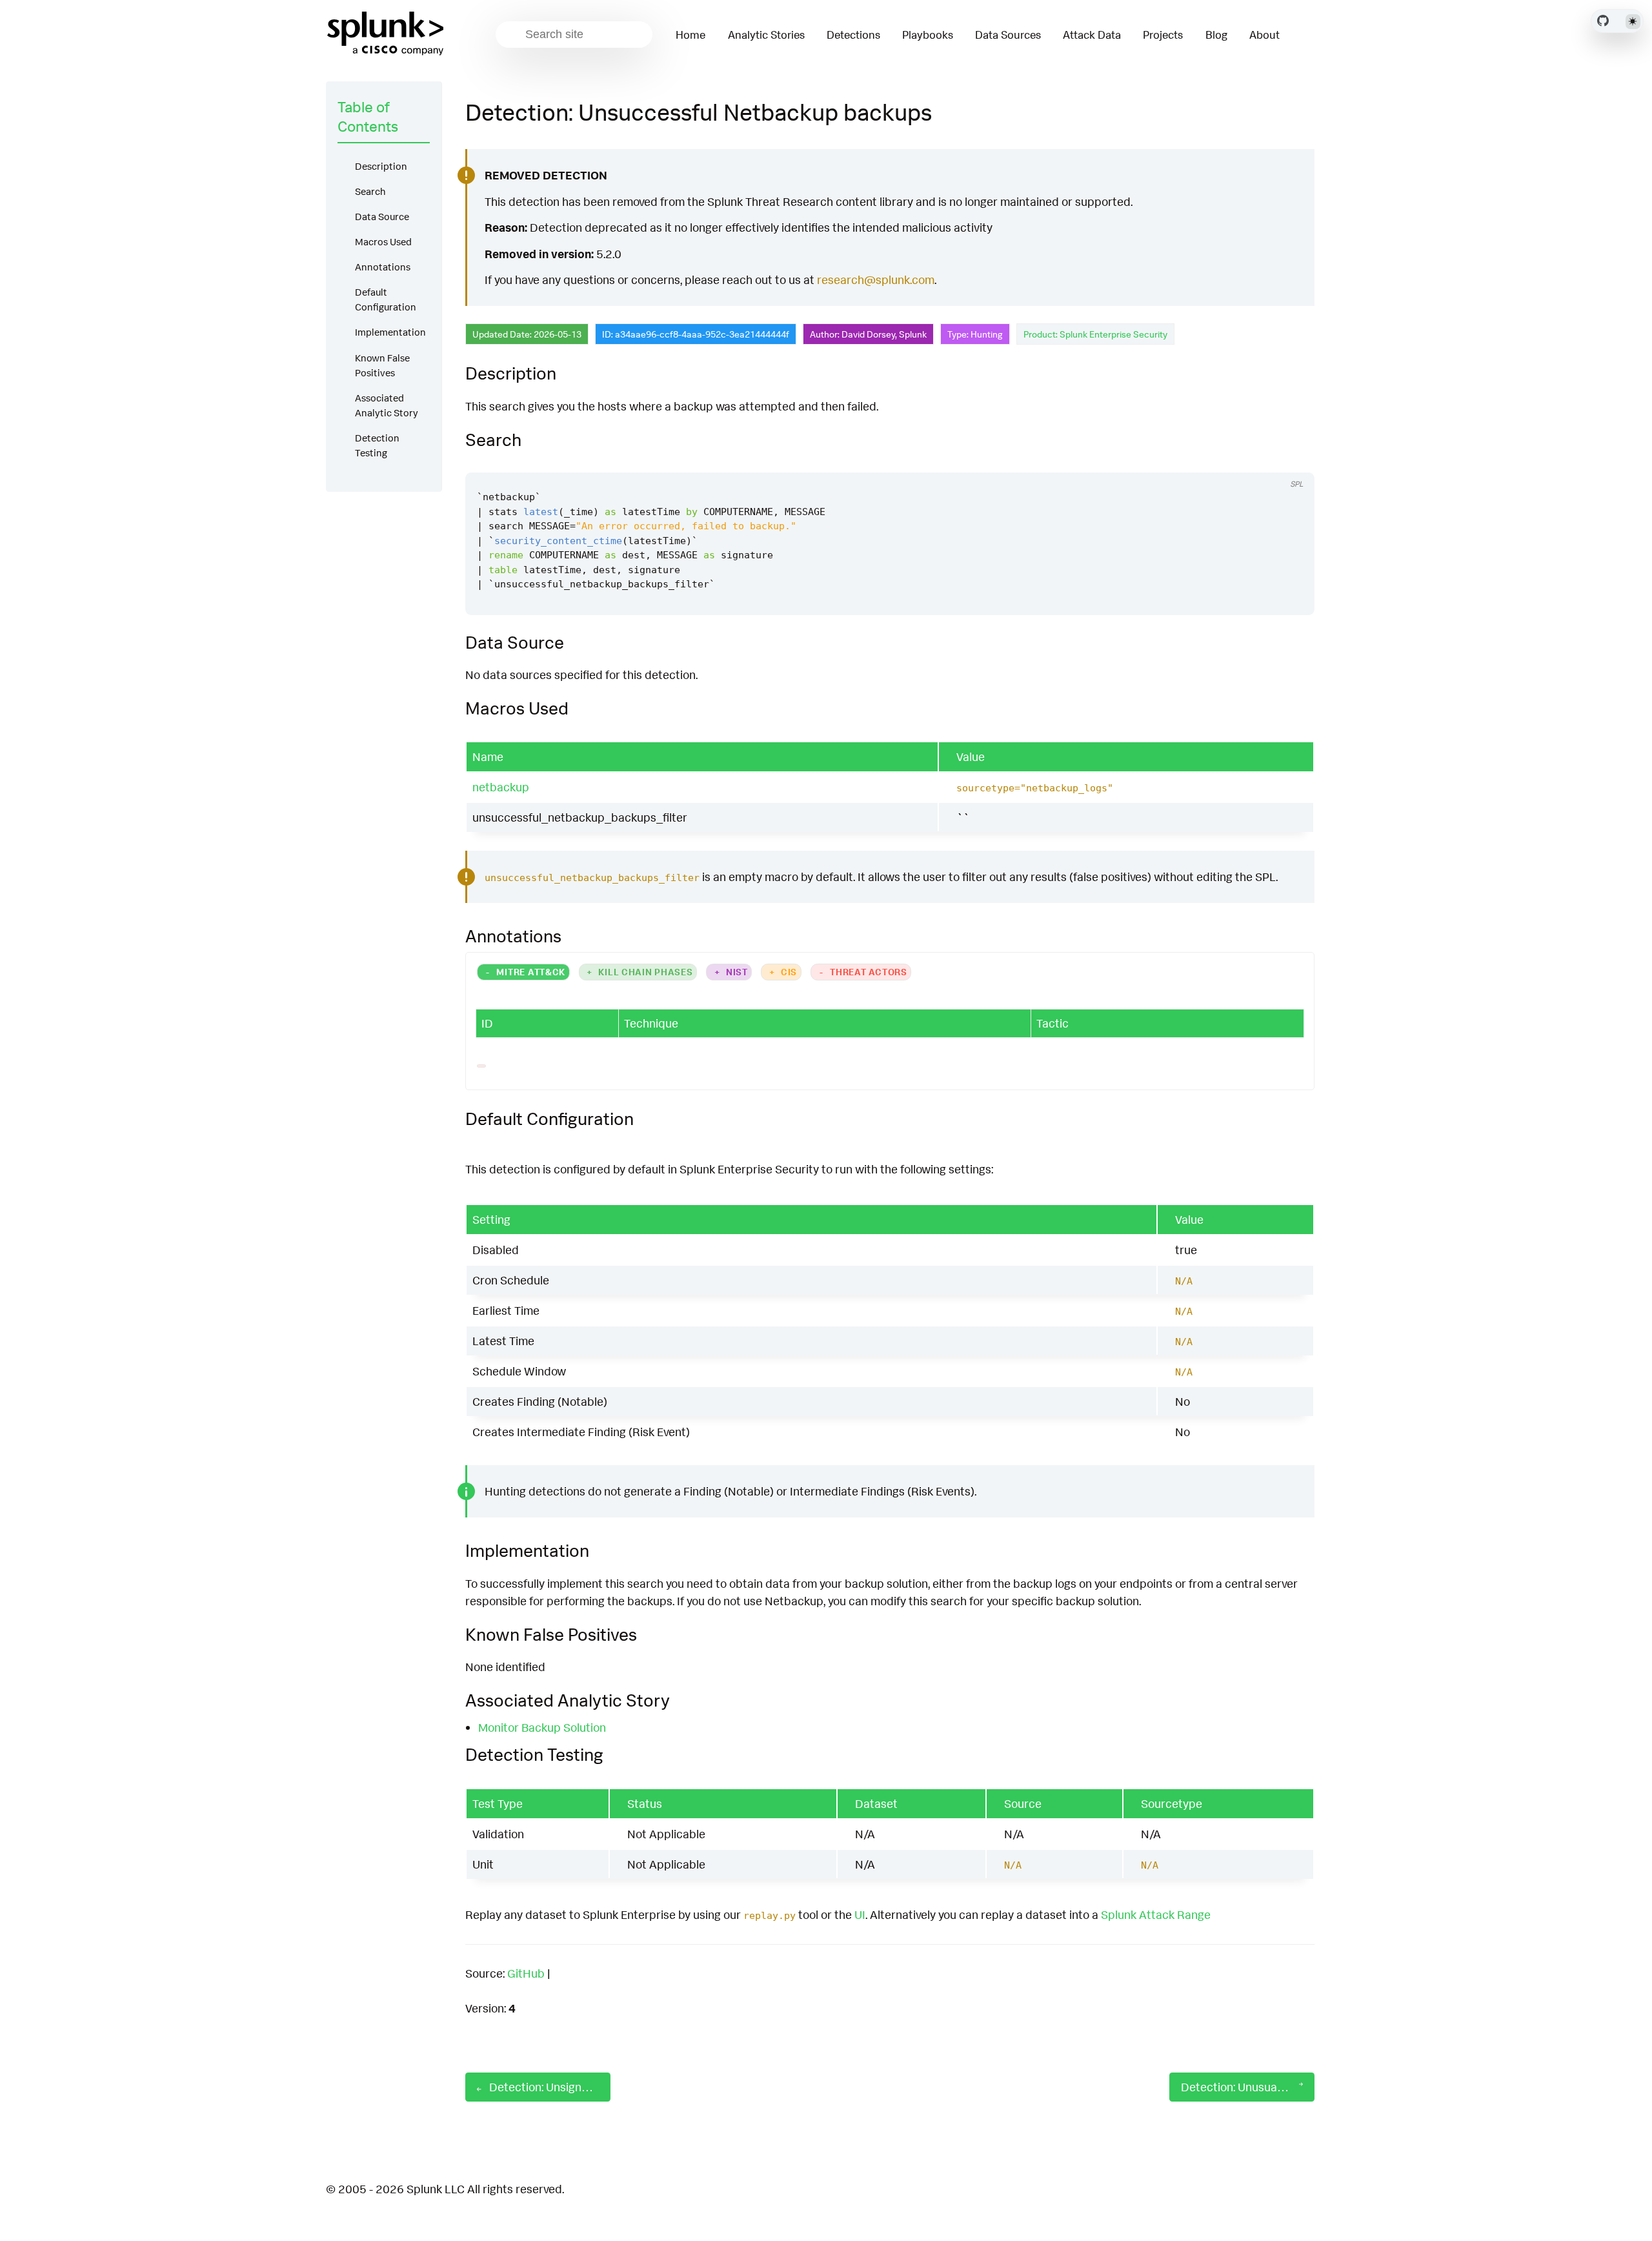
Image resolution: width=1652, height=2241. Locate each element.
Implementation (390, 332)
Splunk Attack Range (1156, 1914)
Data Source (382, 217)
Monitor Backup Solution (542, 1727)
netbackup (501, 787)
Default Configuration (386, 299)
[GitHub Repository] (1603, 21)
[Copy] (1266, 460)
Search (370, 191)
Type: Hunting (975, 334)
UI (860, 1914)
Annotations (383, 267)
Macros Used (383, 242)
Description (381, 166)
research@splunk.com (876, 279)
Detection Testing (377, 445)
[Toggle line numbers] (1291, 460)
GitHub (526, 1973)
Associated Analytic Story (387, 405)
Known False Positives (382, 365)
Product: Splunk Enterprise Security (1095, 334)
